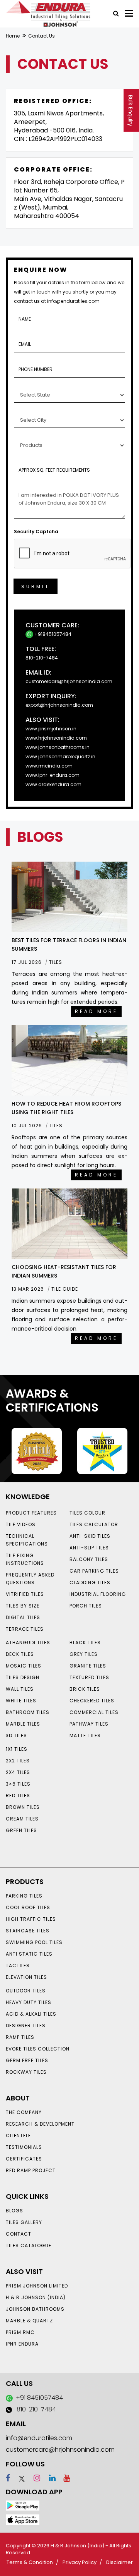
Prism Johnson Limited (37, 2286)
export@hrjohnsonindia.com (59, 705)
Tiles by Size (23, 1606)
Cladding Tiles (90, 1583)
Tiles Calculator (94, 1524)
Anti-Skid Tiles (90, 1536)
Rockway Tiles (26, 2072)
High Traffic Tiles (31, 1919)
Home (13, 36)
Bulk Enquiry (131, 111)
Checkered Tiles (92, 1701)
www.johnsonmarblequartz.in (60, 756)
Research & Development (40, 2124)
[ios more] (23, 2519)
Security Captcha (36, 532)
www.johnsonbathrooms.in (58, 747)
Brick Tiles (85, 1689)
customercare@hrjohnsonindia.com (69, 681)
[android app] (23, 2505)
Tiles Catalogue (29, 2245)
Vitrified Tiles (25, 1594)
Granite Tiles (88, 1666)
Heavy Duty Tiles (29, 2002)
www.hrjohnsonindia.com (56, 738)
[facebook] (8, 2478)
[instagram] (33, 2478)
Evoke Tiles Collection (38, 2049)
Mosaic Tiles (24, 1666)
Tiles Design (23, 1677)
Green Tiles (21, 1830)
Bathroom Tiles (28, 1712)
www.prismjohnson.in (51, 729)
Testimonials (24, 2147)
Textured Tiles (89, 1677)
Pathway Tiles (89, 1724)
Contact (19, 2234)
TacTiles (18, 1965)
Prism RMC (20, 2332)
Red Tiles (18, 1795)
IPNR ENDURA (22, 2344)
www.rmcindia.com (49, 766)
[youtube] (64, 2478)
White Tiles (21, 1701)
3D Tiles (16, 1735)
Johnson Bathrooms (35, 2309)
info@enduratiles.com (39, 2438)
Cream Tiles (22, 1819)
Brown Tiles (23, 1807)
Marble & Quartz (29, 2321)
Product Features (31, 1513)
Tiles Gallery (24, 2222)
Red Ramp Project (31, 2170)
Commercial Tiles (94, 1712)
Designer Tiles (26, 2026)
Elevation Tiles (26, 1977)
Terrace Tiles (25, 1629)
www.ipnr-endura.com (53, 775)
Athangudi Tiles (28, 1643)
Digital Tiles (23, 1617)
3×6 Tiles (18, 1784)
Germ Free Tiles (27, 2060)
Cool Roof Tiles (28, 1907)
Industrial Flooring (98, 1594)
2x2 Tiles (18, 1761)
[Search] (113, 13)
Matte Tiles (85, 1735)
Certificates (24, 2159)
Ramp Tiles (20, 2037)
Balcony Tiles (89, 1559)
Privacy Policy (80, 2562)
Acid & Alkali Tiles (31, 2014)
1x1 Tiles (17, 1749)
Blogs (14, 2211)
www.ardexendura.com (53, 784)
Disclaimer (120, 2562)
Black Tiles (85, 1643)
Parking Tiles (24, 1896)
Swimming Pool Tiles (34, 1942)
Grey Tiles (84, 1654)
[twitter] (18, 2478)
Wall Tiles (20, 1689)
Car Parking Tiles (94, 1571)
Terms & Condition (30, 2562)
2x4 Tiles (18, 1772)
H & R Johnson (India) (36, 2297)
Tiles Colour (87, 1513)
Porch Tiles (86, 1606)
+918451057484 (52, 634)
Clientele (18, 2136)
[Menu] (129, 13)
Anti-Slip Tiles (89, 1548)
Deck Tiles (20, 1654)
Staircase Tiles (28, 1931)
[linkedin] (49, 2478)
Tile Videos (21, 1524)
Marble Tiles (23, 1724)
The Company (24, 2112)
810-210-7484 (42, 658)
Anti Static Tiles (29, 1954)
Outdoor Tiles (26, 1991)
